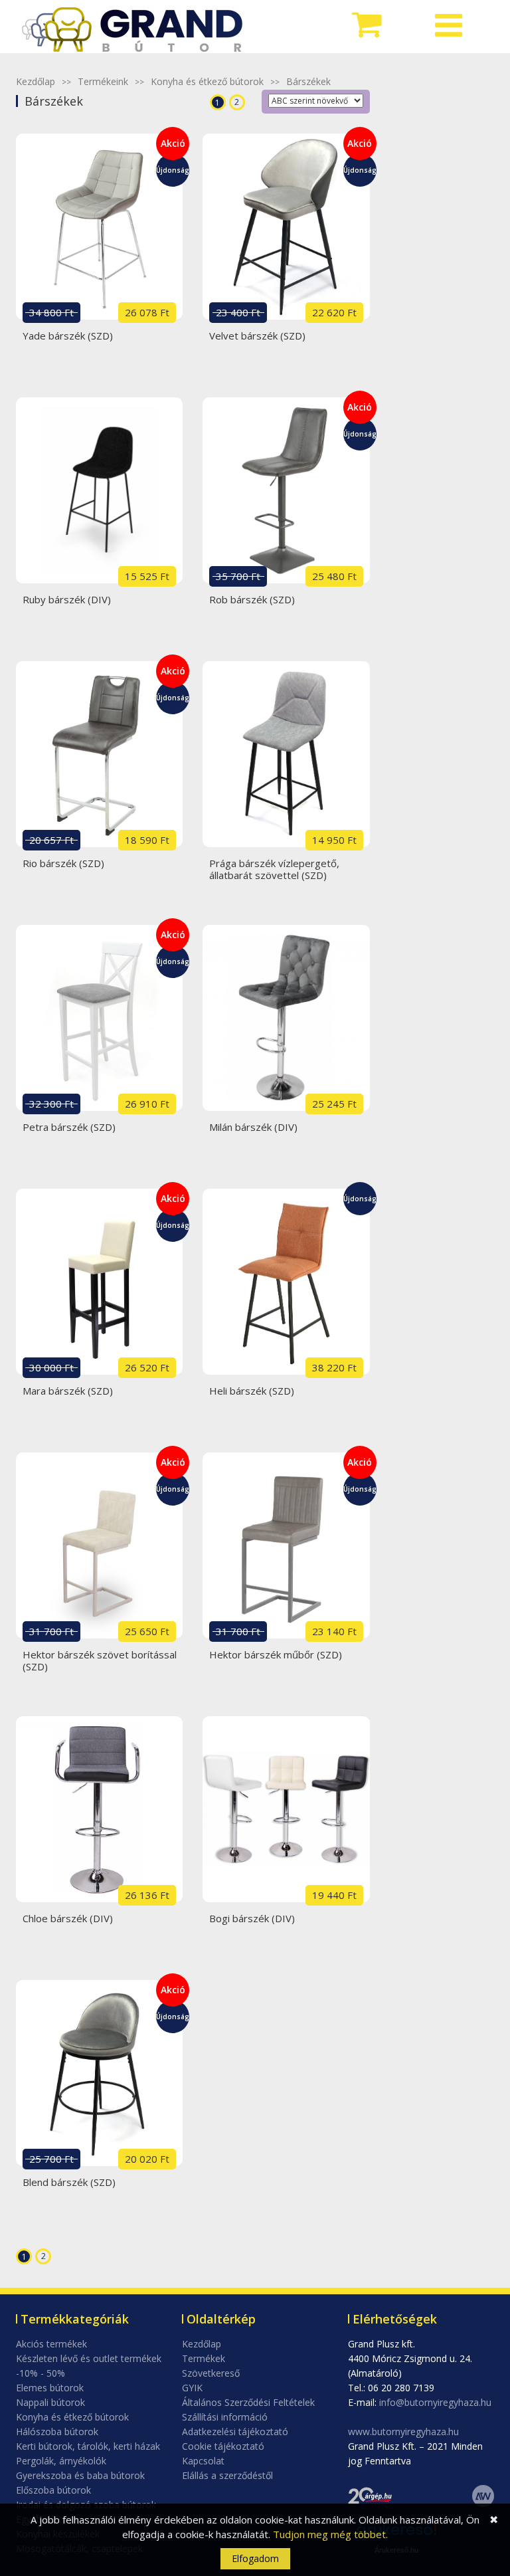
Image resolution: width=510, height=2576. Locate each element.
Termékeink (103, 81)
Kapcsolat (203, 2461)
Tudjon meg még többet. (330, 2534)
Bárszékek (308, 81)
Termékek (204, 2358)
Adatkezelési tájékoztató (235, 2431)
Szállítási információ (225, 2417)
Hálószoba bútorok (57, 2431)
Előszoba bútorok (53, 2490)
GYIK (192, 2388)
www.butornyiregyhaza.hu (403, 2431)
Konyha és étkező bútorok (207, 81)
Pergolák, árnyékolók (61, 2461)
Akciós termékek (51, 2344)
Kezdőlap (36, 81)
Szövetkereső (211, 2373)
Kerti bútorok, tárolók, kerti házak (88, 2446)
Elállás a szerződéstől (227, 2475)
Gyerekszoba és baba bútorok (80, 2475)
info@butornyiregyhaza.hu (435, 2402)
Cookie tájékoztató (223, 2446)
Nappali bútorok (50, 2402)
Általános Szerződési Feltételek (248, 2402)
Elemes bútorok (50, 2388)
